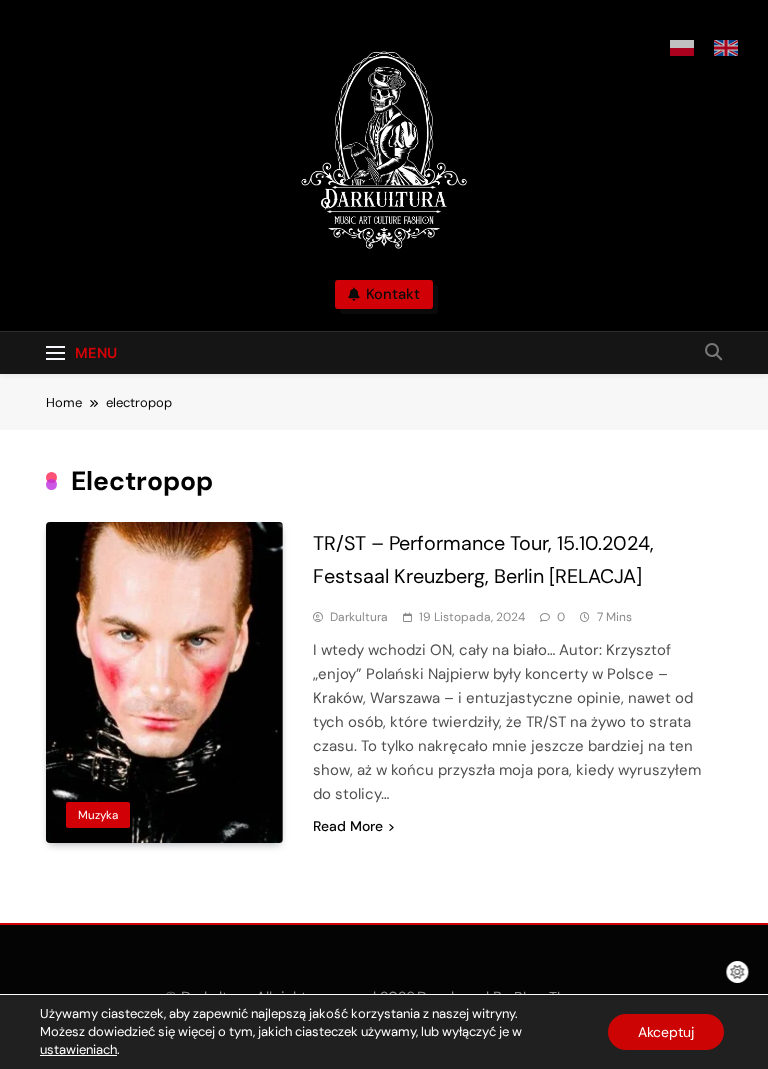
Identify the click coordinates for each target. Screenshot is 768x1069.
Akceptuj (666, 1032)
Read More (348, 826)
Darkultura (359, 617)
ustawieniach (78, 1049)
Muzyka (98, 815)
